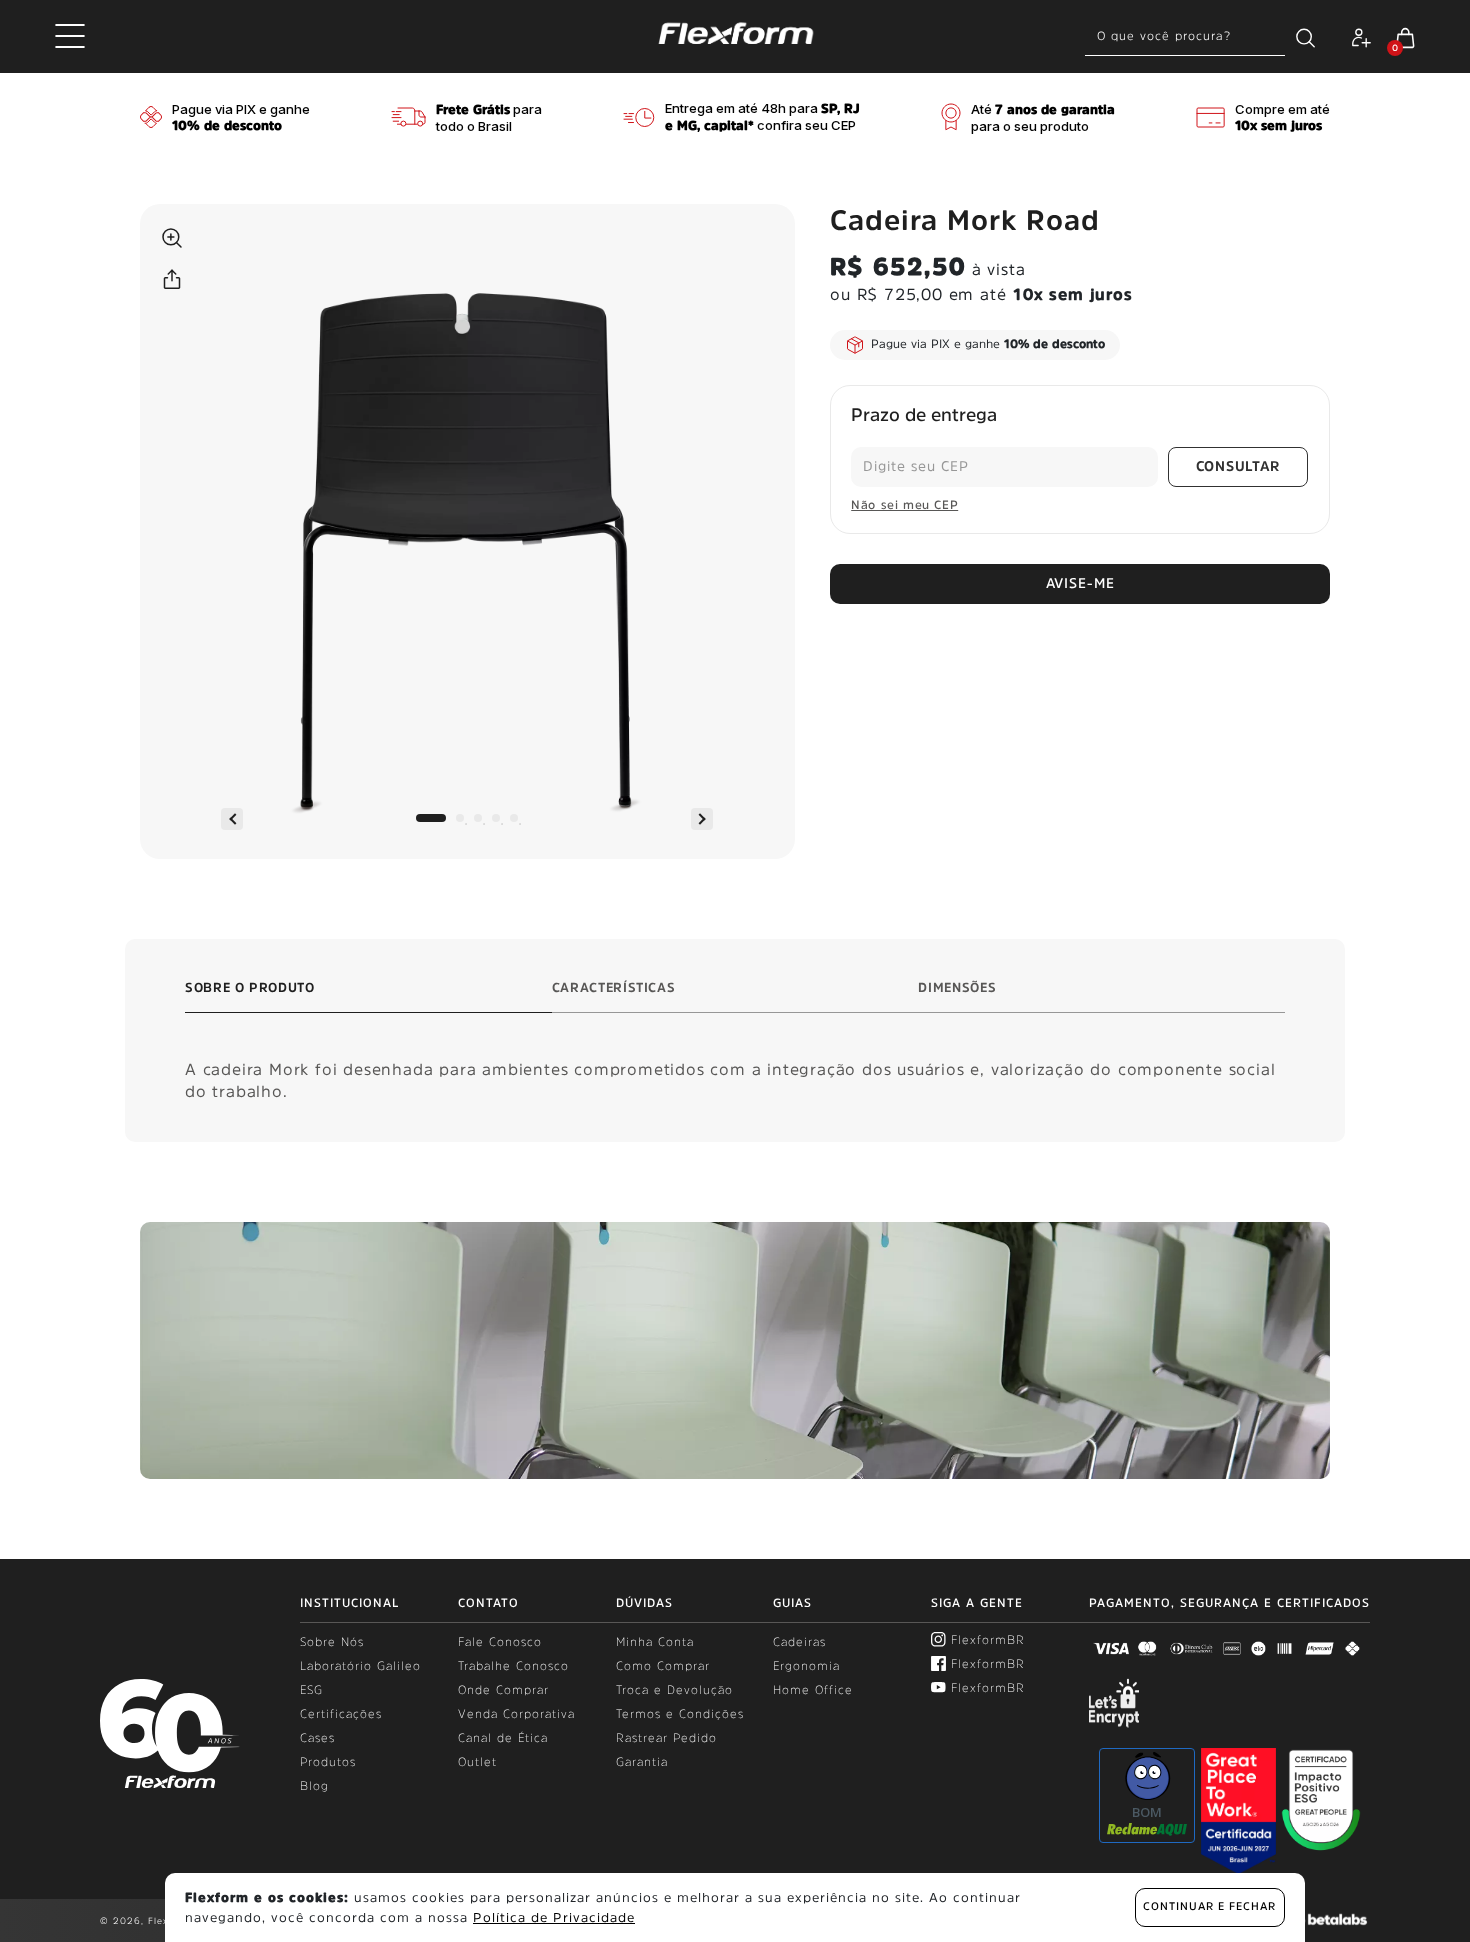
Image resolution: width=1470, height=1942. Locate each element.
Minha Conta (655, 1642)
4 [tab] (496, 818)
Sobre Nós (332, 1642)
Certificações (341, 1714)
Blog (314, 1786)
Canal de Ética (503, 1738)
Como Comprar (663, 1666)
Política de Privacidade (554, 1917)
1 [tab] (431, 818)
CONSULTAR (1238, 466)
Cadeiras (799, 1642)
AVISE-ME (1080, 583)
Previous (232, 819)
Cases (317, 1738)
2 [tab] (460, 818)
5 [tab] (514, 818)
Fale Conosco (500, 1642)
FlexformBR (988, 1640)
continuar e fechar (1209, 1906)
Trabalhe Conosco (513, 1666)
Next (702, 819)
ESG (311, 1690)
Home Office (813, 1690)
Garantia (642, 1762)
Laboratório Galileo (360, 1666)
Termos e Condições (680, 1714)
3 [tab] (478, 818)
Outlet (477, 1762)
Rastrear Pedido (666, 1738)
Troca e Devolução (674, 1690)
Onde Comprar (503, 1690)
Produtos (328, 1762)
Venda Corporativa (516, 1714)
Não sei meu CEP (904, 505)
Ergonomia (806, 1666)
